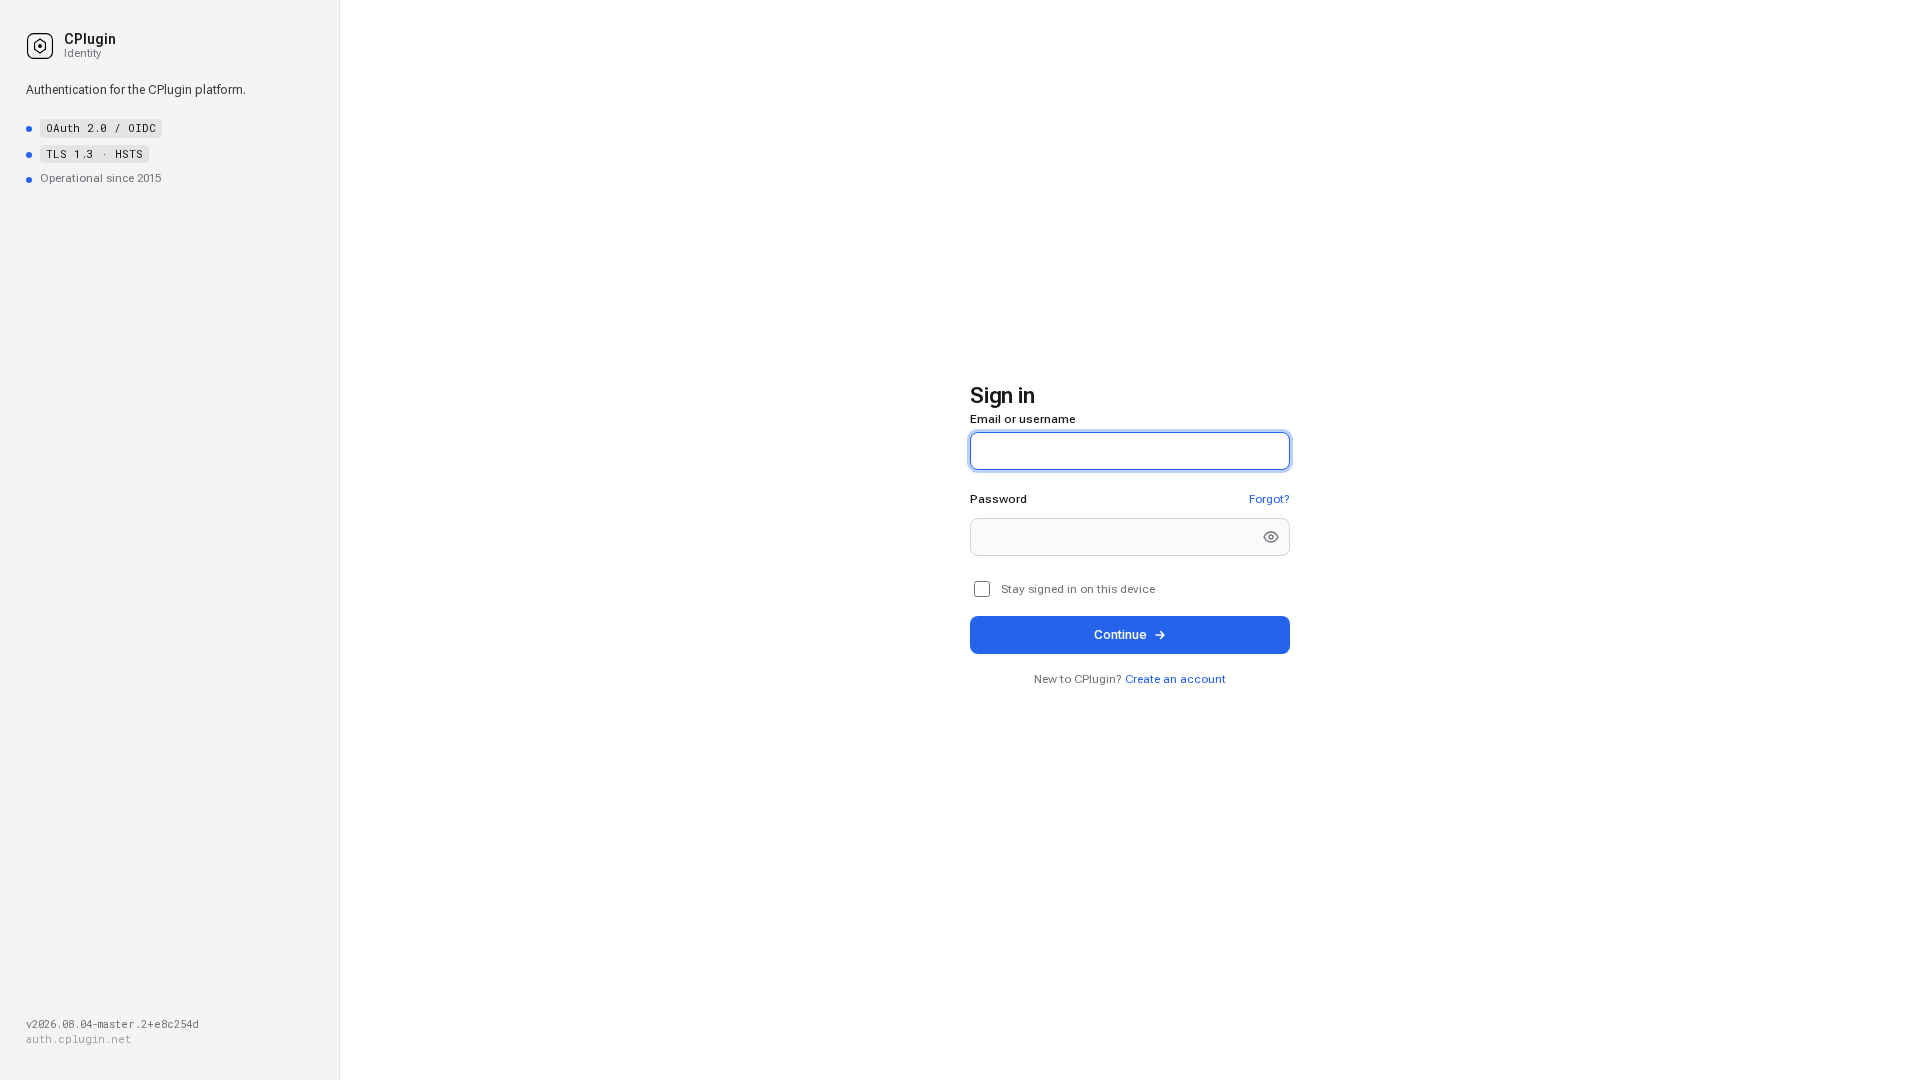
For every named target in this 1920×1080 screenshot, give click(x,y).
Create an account (1175, 679)
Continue (1120, 634)
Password (998, 499)
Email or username (1023, 419)
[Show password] (1271, 537)
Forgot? (1269, 499)
